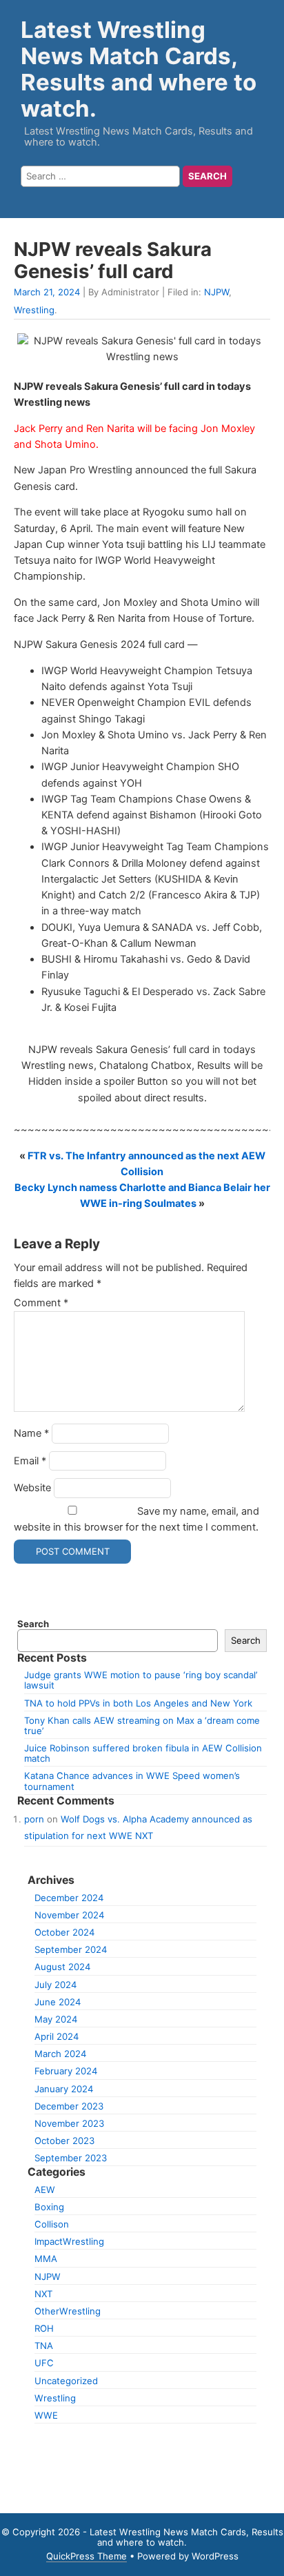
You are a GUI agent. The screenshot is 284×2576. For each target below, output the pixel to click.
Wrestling (34, 310)
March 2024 (60, 2054)
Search (33, 1624)
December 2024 (69, 1898)
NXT (43, 2294)
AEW (45, 2190)
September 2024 (71, 1949)
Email (30, 1461)
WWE (46, 2415)
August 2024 (62, 1967)
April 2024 (57, 2036)
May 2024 (56, 2019)
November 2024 (69, 1915)
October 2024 (64, 1932)
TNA (44, 2346)
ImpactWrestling (69, 2241)
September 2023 (71, 2158)
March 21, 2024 (47, 292)
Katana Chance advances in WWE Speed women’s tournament (132, 1781)
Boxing (49, 2207)
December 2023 (69, 2106)
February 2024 (66, 2071)
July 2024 (55, 1985)
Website (32, 1488)
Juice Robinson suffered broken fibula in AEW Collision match (143, 1753)
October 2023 (64, 2141)
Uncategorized (66, 2381)
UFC (44, 2363)
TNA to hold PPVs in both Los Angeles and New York (138, 1703)
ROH (44, 2328)
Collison (52, 2224)
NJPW (216, 292)
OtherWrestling (68, 2311)
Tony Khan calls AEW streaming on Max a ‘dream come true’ (142, 1725)
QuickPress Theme (87, 2556)
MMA (46, 2259)
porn (34, 1819)
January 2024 (64, 2089)
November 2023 (69, 2123)
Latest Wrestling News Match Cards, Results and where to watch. (139, 69)
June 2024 (58, 2002)
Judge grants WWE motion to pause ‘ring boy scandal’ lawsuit (141, 1680)
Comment (41, 1303)
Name (31, 1433)
